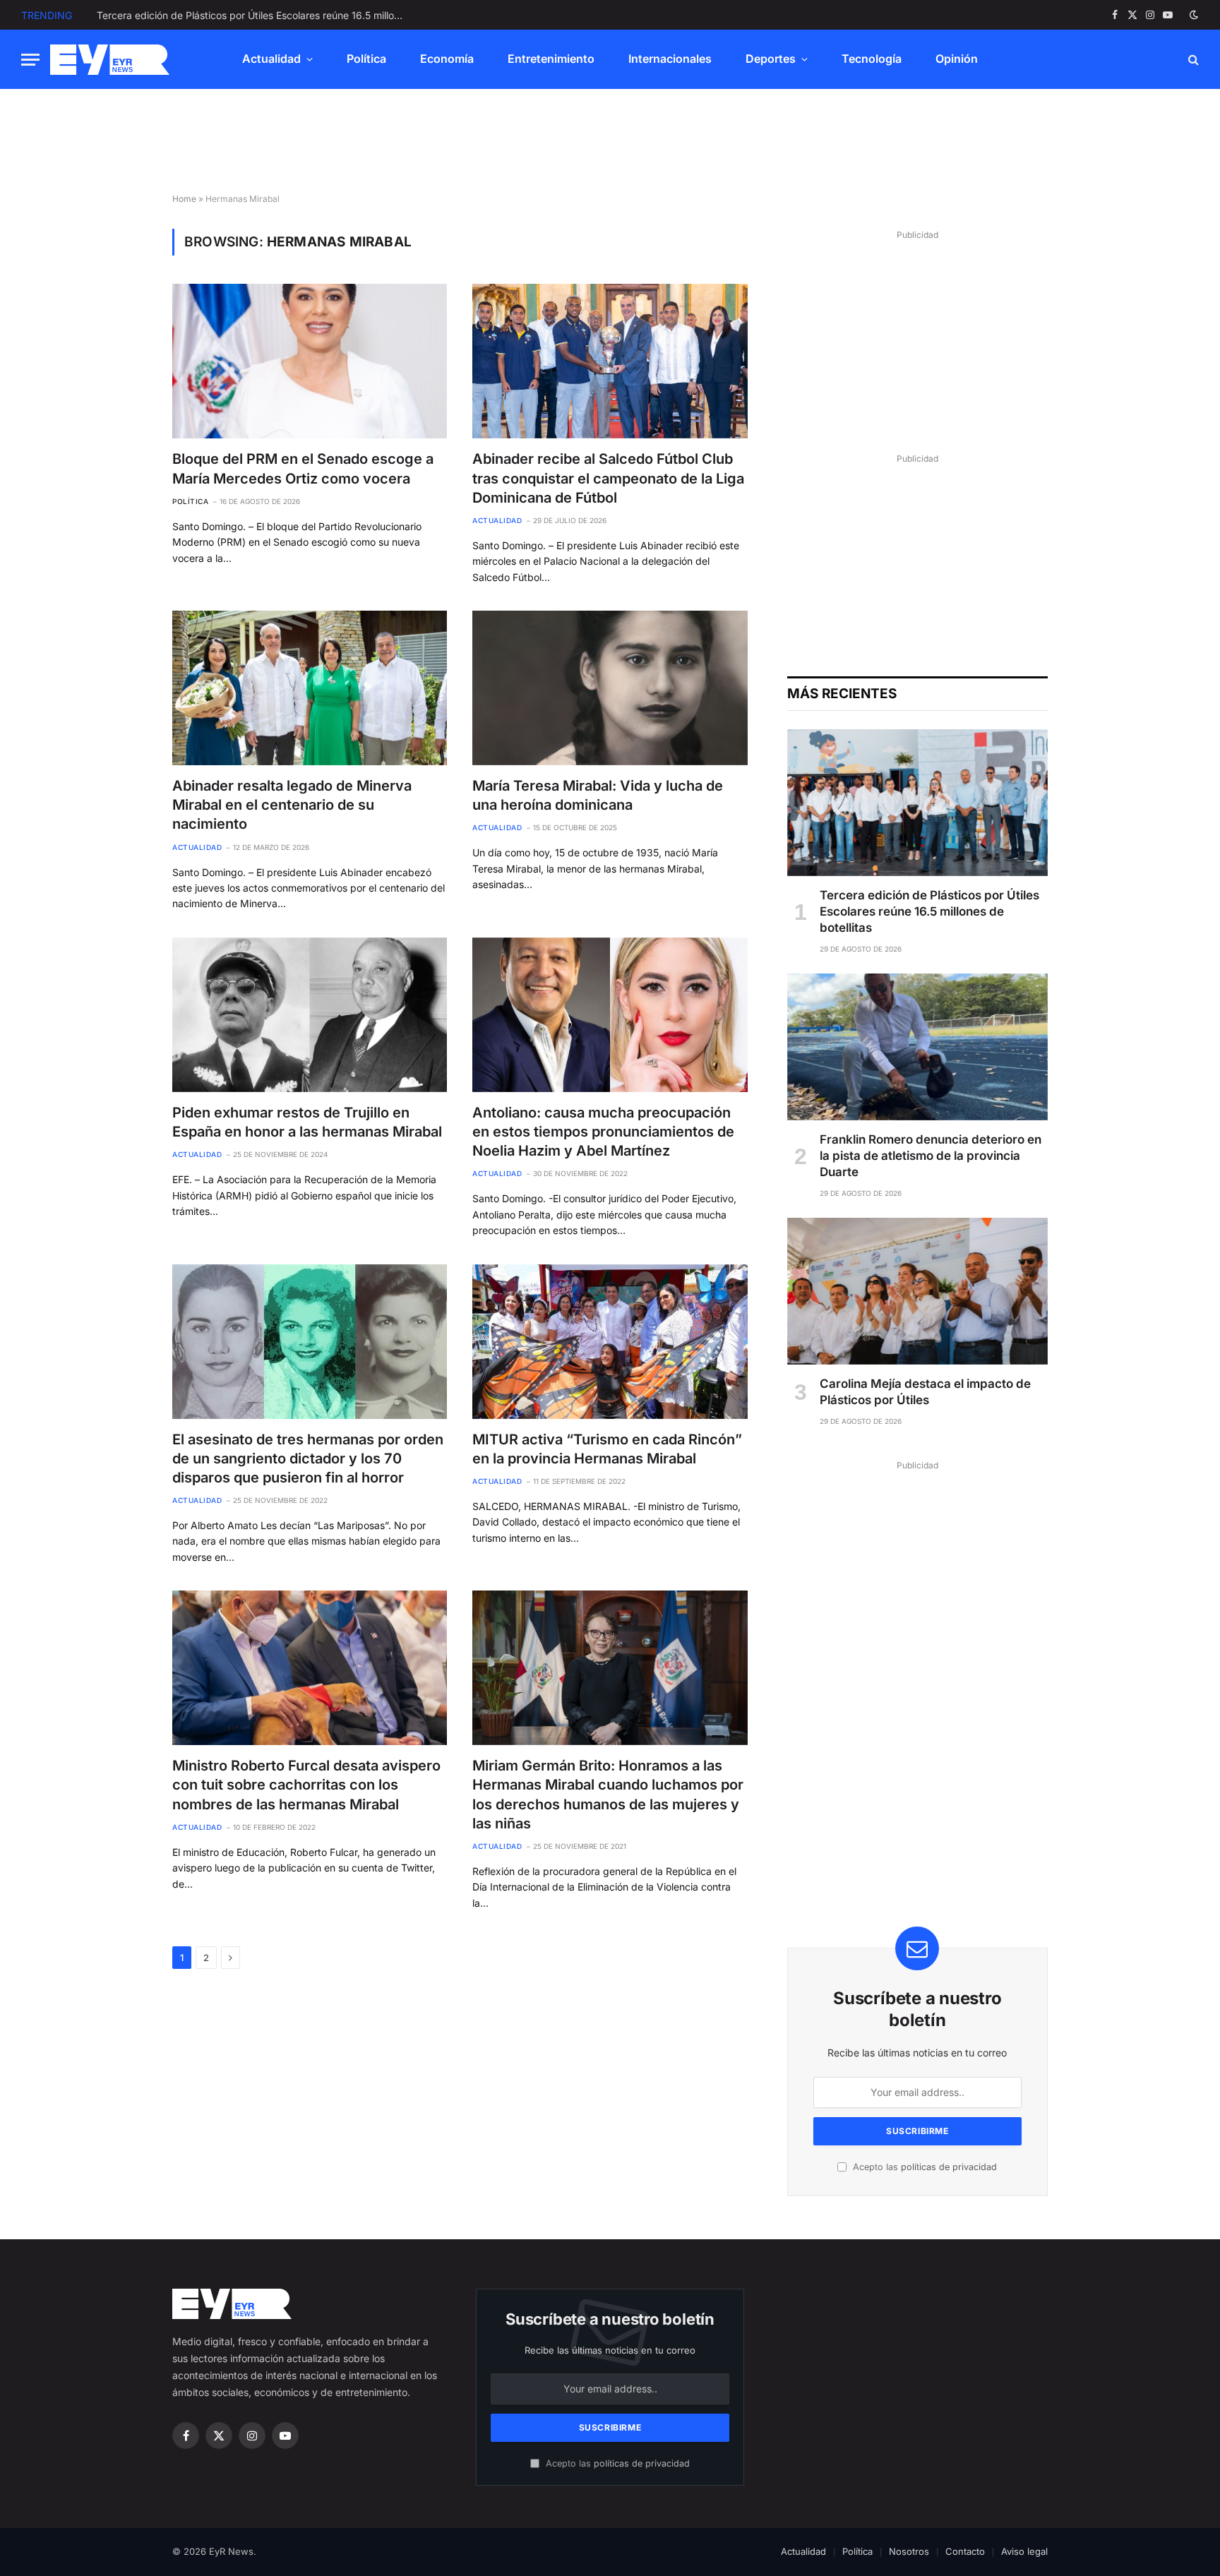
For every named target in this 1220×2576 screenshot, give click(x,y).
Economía (447, 59)
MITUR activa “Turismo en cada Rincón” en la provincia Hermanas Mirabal (607, 1449)
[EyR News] (110, 60)
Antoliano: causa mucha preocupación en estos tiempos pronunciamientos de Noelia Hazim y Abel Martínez (603, 1132)
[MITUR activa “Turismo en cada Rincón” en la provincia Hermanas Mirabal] (610, 1342)
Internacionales (670, 59)
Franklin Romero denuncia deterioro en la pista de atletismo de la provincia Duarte (256, 15)
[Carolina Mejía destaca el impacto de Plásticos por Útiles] (917, 1291)
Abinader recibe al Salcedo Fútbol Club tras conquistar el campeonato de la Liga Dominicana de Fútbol (608, 478)
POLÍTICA (190, 501)
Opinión (957, 59)
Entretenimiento (551, 59)
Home (184, 199)
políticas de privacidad (949, 2167)
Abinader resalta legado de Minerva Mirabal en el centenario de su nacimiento (292, 805)
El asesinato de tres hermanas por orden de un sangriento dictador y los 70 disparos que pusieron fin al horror (308, 1458)
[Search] (1192, 60)
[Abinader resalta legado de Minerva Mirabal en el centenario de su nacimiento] (310, 688)
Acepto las (923, 2167)
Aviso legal (1024, 2551)
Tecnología (872, 59)
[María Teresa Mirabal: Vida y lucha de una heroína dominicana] (610, 688)
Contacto (965, 2551)
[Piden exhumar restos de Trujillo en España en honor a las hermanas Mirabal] (310, 1015)
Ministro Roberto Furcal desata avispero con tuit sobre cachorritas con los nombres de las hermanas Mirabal (306, 1785)
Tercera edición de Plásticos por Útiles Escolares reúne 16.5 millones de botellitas (929, 911)
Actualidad (271, 59)
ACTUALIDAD (497, 520)
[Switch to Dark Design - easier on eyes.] (1192, 15)
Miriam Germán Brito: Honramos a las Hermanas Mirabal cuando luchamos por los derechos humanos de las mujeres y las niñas (608, 1795)
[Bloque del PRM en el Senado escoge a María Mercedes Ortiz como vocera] (310, 361)
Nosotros (909, 2551)
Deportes (771, 59)
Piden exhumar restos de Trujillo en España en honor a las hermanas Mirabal (307, 1122)
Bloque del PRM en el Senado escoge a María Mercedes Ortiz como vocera (303, 468)
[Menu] (30, 60)
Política (366, 59)
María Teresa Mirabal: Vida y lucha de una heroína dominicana (598, 795)
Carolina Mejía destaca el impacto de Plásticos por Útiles (925, 1392)
